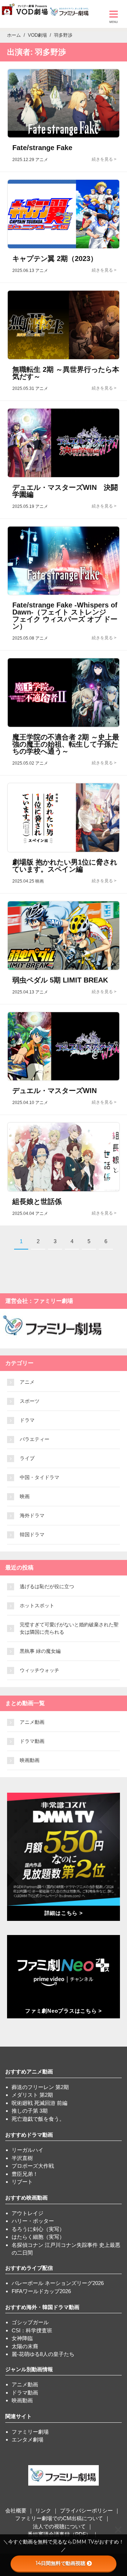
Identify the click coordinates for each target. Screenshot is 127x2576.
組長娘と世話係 (37, 1201)
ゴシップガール (30, 2322)
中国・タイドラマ (40, 1477)
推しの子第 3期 (30, 2111)
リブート (22, 2182)
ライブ (27, 1458)
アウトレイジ (28, 2213)
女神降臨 (22, 2338)
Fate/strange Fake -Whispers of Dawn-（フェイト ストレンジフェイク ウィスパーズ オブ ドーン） (65, 616)
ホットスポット (37, 1605)
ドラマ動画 (32, 1741)
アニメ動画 (32, 1722)
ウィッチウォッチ (40, 1670)
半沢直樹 (22, 2158)
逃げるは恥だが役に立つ (47, 1586)
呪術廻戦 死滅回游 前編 (40, 2103)
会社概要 (16, 2510)
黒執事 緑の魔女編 (40, 1651)
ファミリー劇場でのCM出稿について (59, 2518)
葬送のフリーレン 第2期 (40, 2087)
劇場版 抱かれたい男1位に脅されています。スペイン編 (65, 866)
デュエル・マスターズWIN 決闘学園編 (65, 491)
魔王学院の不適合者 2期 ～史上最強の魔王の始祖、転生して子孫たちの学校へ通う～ (66, 744)
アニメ (27, 1382)
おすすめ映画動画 (26, 2198)
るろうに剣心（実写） (38, 2229)
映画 (25, 1496)
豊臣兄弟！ (25, 2174)
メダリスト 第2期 (32, 2095)
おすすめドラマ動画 (29, 2135)
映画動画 (30, 1760)
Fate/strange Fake (42, 148)
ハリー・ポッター (33, 2221)
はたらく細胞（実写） (38, 2237)
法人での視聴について (59, 2526)
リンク (43, 2510)
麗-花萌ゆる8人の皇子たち (43, 2354)
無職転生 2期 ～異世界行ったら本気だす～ (66, 373)
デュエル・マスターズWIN (55, 1091)
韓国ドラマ (32, 1535)
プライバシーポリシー (86, 2510)
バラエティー (35, 1439)
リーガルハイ (28, 2150)
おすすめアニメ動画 (29, 2072)
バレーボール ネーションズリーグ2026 (58, 2283)
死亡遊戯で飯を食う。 (38, 2119)
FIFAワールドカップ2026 (41, 2291)
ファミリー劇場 (30, 2432)
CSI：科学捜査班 (32, 2330)
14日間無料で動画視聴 (61, 2563)
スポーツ (30, 1401)
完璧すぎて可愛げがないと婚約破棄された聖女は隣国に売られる (69, 1628)
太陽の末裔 (25, 2346)
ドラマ (27, 1420)
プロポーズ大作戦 (33, 2166)
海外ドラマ (32, 1515)
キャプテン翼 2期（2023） (55, 259)
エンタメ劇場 (28, 2440)
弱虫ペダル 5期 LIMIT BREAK (60, 980)
